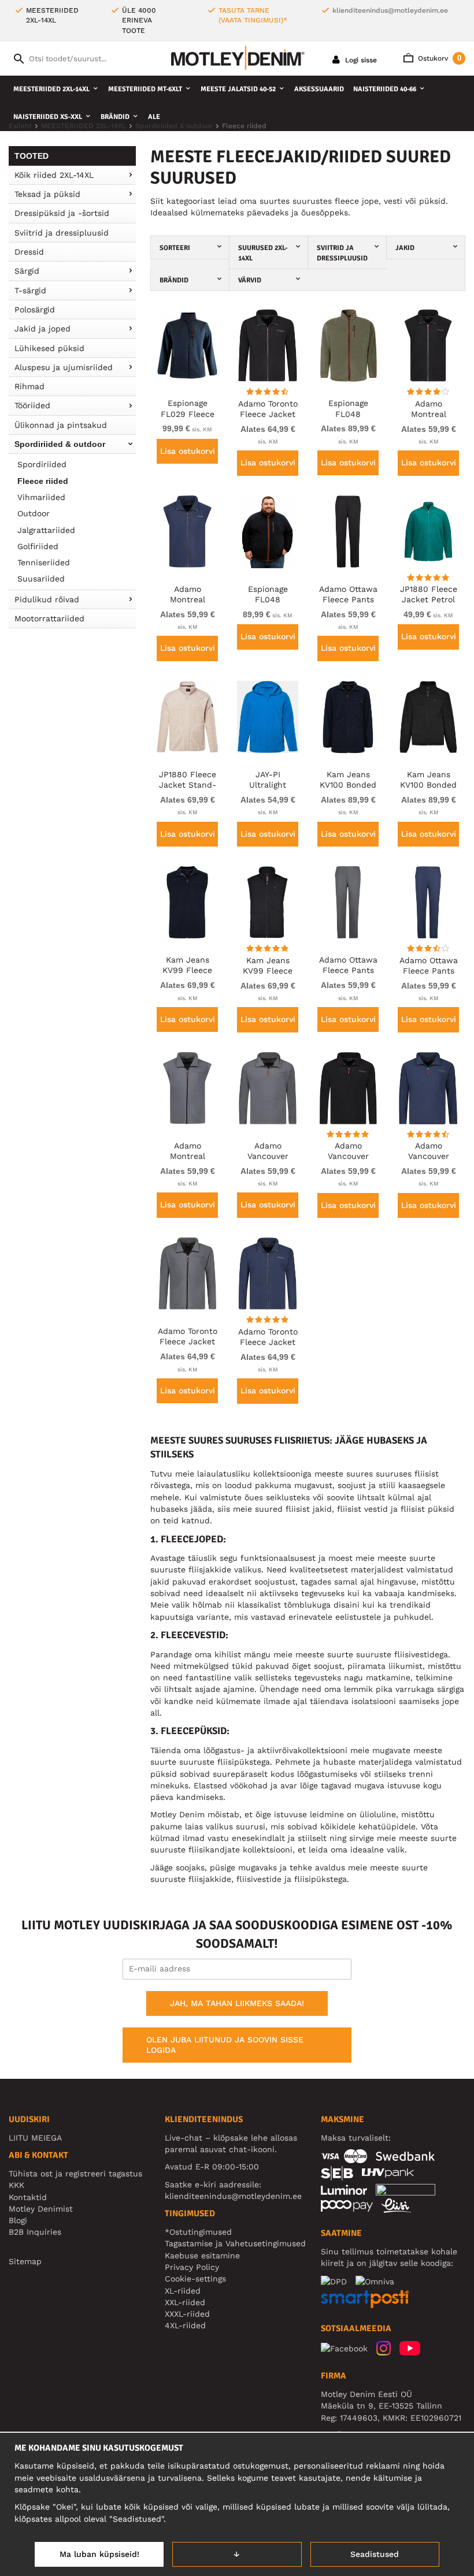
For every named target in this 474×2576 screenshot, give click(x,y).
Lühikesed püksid (49, 348)
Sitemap (25, 2261)
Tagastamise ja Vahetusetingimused (235, 2243)
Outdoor (34, 513)
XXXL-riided (187, 2314)
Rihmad (29, 386)
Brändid (115, 117)
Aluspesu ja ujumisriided (64, 367)
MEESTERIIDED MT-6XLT (145, 89)
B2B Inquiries (35, 2232)
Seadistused (375, 2554)
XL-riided (183, 2291)
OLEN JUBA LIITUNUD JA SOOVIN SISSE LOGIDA (225, 2045)
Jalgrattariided (46, 530)
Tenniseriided (44, 562)
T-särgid (30, 290)
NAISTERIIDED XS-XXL (48, 117)
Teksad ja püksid (47, 194)
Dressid (29, 252)
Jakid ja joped (42, 329)
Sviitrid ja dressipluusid (62, 233)
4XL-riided (185, 2325)
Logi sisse (360, 60)
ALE (154, 117)
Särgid (27, 271)
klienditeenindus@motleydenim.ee (390, 10)
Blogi (18, 2220)
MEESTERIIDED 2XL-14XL (51, 89)
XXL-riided (185, 2302)
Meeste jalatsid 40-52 (238, 89)
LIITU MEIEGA (35, 2138)
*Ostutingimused (198, 2232)
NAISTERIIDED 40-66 (385, 89)
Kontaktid (28, 2197)
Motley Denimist (41, 2209)
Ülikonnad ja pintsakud (61, 425)
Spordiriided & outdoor (60, 444)
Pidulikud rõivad (47, 599)
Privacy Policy (192, 2267)
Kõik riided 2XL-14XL (54, 175)
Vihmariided (41, 497)
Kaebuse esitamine (202, 2256)
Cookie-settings (195, 2279)
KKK (16, 2185)
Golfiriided (38, 546)
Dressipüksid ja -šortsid (62, 213)
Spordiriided (42, 464)
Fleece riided (43, 481)
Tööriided (32, 405)
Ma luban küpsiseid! (99, 2554)
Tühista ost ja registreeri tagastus (75, 2174)
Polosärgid (35, 310)
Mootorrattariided (49, 618)
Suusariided (41, 579)
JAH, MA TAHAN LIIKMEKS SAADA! (237, 2003)
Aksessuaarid (319, 89)
